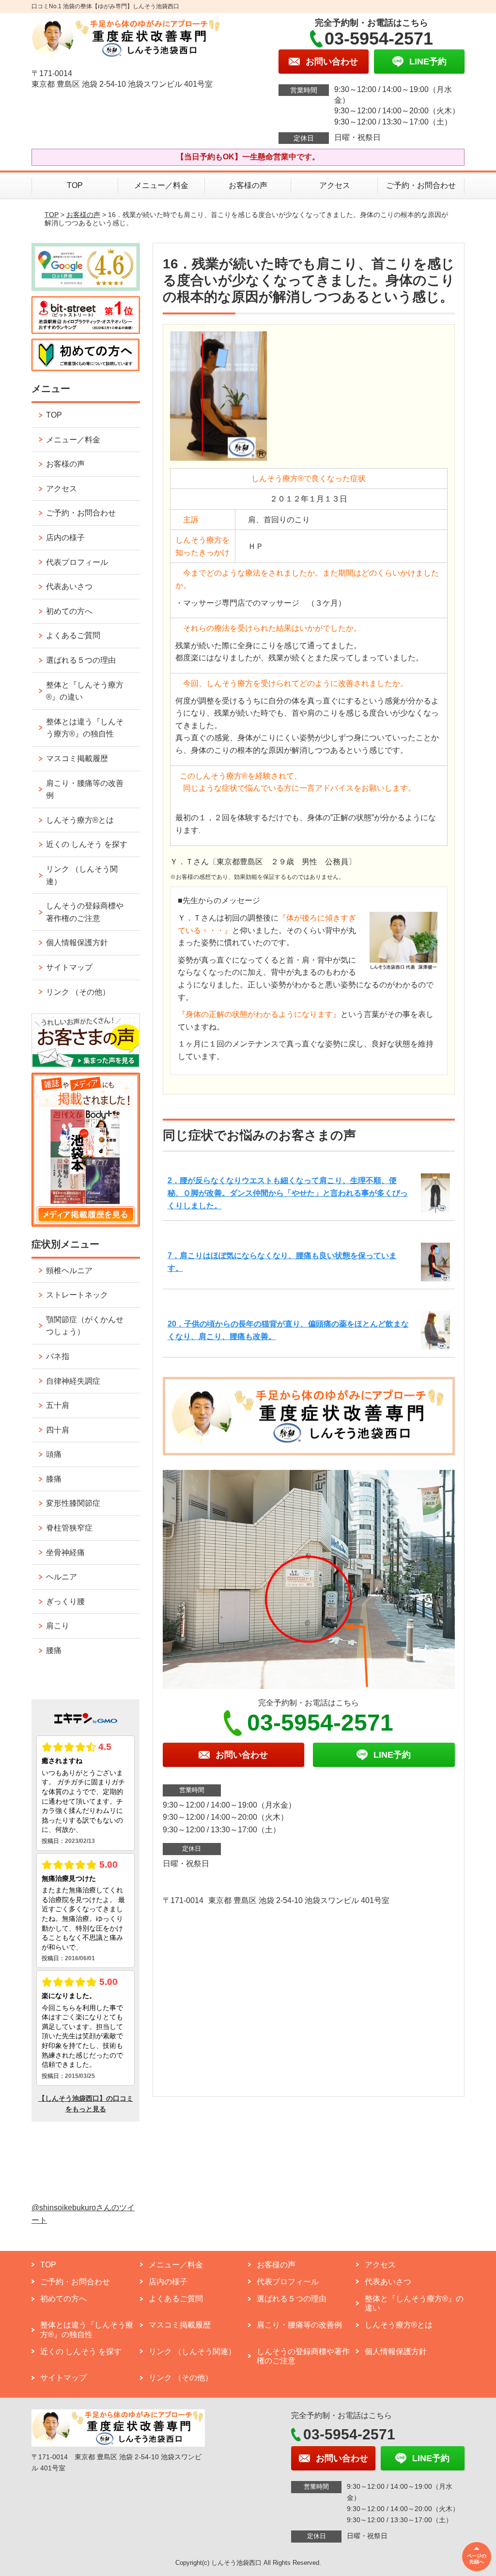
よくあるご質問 (73, 635)
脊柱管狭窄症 (69, 1528)
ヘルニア (62, 1577)
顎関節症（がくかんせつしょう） (85, 1326)
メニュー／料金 (161, 185)
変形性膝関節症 (73, 1503)
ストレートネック (77, 1295)
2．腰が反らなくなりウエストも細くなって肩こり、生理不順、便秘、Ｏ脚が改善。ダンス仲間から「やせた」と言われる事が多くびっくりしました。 (288, 1193)
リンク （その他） (78, 992)
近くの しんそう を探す (87, 844)
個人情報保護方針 (77, 943)
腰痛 (54, 1650)
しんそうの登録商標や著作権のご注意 (85, 912)
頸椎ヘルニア (69, 1271)
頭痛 (54, 1454)
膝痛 (54, 1479)
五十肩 (58, 1405)
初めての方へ (69, 611)
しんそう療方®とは (80, 820)
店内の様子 (65, 538)
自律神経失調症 (73, 1381)
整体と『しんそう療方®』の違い (85, 691)
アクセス (335, 185)
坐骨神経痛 (65, 1553)
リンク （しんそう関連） (82, 875)
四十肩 (58, 1430)
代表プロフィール (77, 562)
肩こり (58, 1626)
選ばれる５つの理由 (81, 660)
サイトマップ (69, 967)
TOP (75, 185)
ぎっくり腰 (65, 1601)
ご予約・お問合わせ (421, 185)
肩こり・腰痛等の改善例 (85, 789)
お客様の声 (248, 185)
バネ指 (58, 1356)
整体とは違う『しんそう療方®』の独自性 (85, 728)
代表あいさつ (69, 586)
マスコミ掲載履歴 (77, 758)
